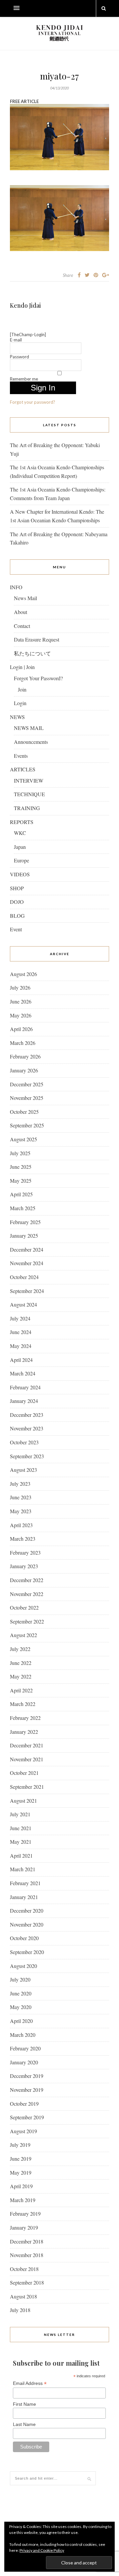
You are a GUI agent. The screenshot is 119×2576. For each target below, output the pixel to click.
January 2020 (24, 2062)
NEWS (17, 717)
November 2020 (27, 1924)
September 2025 (27, 1125)
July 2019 (20, 2145)
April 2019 (21, 2186)
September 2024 (27, 1291)
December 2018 (27, 2241)
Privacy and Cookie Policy (42, 2550)
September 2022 (27, 1621)
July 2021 (20, 1814)
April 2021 (21, 1855)
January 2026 (24, 1070)
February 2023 (25, 1552)
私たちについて (32, 653)
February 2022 (25, 1718)
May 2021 (21, 1842)
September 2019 (27, 2117)
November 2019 (27, 2090)
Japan (20, 847)
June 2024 (21, 1332)
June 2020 (21, 1993)
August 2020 (23, 1966)
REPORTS (22, 822)
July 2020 (20, 1979)
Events (21, 756)
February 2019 (25, 2214)
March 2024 (23, 1373)
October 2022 (24, 1607)
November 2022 (27, 1594)
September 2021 (27, 1787)
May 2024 (21, 1346)
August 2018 (23, 2296)
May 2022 (21, 1676)
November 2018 (27, 2255)
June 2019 (21, 2159)
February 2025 (25, 1222)
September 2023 (27, 1456)
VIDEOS (20, 874)
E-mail (16, 340)
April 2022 (21, 1690)
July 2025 (20, 1153)
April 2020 (21, 2021)
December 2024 (27, 1249)
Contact (22, 626)
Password (20, 357)
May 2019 (21, 2172)
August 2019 (23, 2131)
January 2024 (24, 1401)
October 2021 (24, 1773)
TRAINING (27, 808)
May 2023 (21, 1511)
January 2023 (24, 1566)
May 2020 (21, 2007)
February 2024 (25, 1387)
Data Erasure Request (37, 639)
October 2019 (24, 2104)
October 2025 (24, 1112)
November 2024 (27, 1263)
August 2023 (23, 1470)
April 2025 (21, 1194)
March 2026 (23, 1043)
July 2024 (20, 1318)
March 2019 (23, 2200)
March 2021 (23, 1869)
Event (16, 929)
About (20, 612)
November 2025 (27, 1098)
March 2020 (23, 2035)
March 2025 (23, 1208)
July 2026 (20, 987)
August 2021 (23, 1801)
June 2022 (21, 1663)
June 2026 (21, 1001)
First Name (24, 2404)
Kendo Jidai (25, 305)
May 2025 (21, 1181)
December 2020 (27, 1910)
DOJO (17, 902)
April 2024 (21, 1360)
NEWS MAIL (29, 728)
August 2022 (23, 1635)
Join (22, 689)
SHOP (17, 888)
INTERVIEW (29, 780)
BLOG (17, 916)
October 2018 (24, 2269)
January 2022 (24, 1732)
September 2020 (27, 1952)
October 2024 (24, 1277)
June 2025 (21, 1167)
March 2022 (23, 1704)
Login (20, 703)
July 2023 (20, 1484)
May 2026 (21, 1015)
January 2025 (24, 1236)
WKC (20, 833)
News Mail (25, 598)
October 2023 (24, 1442)
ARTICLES (23, 769)
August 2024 (23, 1304)
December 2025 (27, 1084)
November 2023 (27, 1428)
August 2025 (23, 1139)
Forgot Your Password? (38, 678)
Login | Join (22, 667)
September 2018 (27, 2282)
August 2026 (23, 974)
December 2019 (27, 2076)
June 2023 (21, 1497)
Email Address (30, 2383)
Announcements (31, 742)
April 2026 (21, 1029)
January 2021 (24, 1897)
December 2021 (27, 1745)
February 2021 (25, 1883)
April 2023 (21, 1525)
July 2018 (20, 2310)
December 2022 (27, 1580)
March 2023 (23, 1539)
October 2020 (24, 1938)
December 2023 (27, 1415)
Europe (21, 860)
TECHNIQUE (29, 794)
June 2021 (21, 1828)
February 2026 (25, 1056)
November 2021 (27, 1759)
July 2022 (20, 1649)
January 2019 (24, 2227)
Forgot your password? (33, 402)
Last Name (24, 2424)
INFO (16, 587)
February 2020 (25, 2048)
